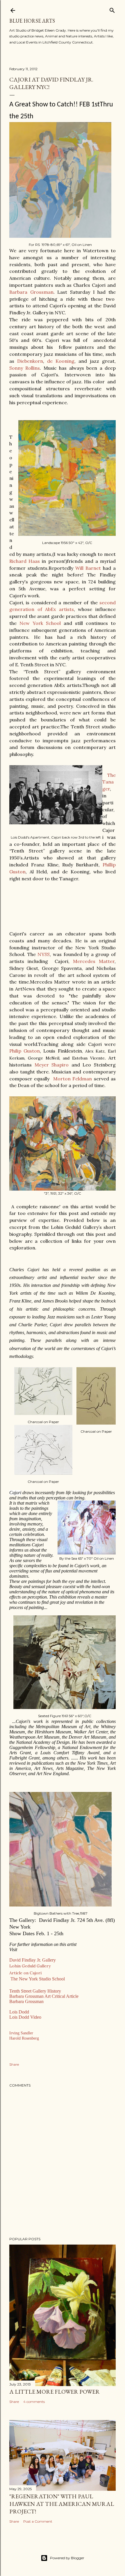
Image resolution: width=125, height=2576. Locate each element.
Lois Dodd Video (26, 2017)
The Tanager (109, 782)
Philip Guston (25, 1051)
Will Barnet (88, 568)
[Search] (112, 9)
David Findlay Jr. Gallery (33, 1960)
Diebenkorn (30, 361)
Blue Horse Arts (32, 21)
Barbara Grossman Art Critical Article (44, 1996)
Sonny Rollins (25, 368)
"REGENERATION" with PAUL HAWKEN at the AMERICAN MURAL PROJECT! (62, 2504)
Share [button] (14, 2064)
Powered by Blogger (67, 2558)
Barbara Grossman (31, 292)
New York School (40, 623)
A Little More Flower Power (55, 2392)
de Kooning (61, 361)
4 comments (34, 2402)
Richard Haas (25, 561)
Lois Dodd (19, 2012)
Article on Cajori (25, 1973)
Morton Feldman (73, 1079)
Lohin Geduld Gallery (30, 1966)
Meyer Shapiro (53, 1065)
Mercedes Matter (94, 961)
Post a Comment (38, 2521)
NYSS (44, 954)
